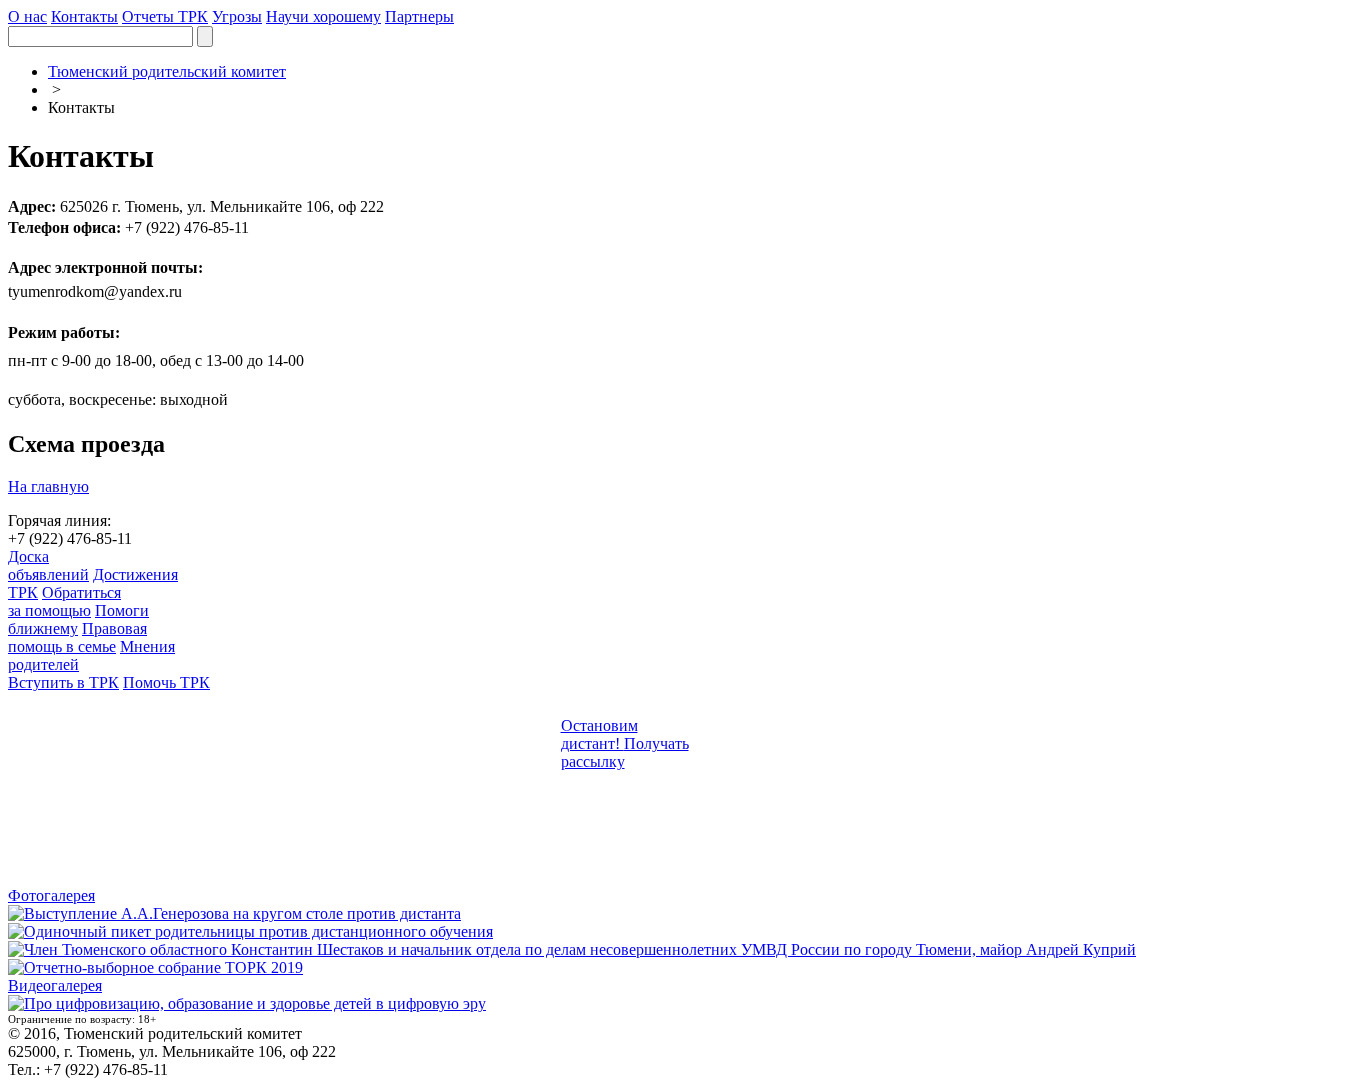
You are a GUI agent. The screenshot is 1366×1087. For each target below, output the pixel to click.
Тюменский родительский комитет (167, 71)
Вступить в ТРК (63, 682)
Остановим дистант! (599, 734)
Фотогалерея (51, 895)
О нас (27, 16)
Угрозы (237, 16)
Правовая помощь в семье (77, 637)
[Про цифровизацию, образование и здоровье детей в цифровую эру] (247, 1003)
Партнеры (419, 16)
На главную (48, 486)
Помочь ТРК (166, 682)
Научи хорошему (323, 16)
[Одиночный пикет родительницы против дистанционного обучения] (250, 931)
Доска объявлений (48, 565)
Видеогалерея (55, 985)
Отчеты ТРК (165, 16)
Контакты (84, 16)
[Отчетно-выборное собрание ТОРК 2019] (155, 967)
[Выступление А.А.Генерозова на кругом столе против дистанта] (234, 913)
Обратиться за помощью (64, 601)
